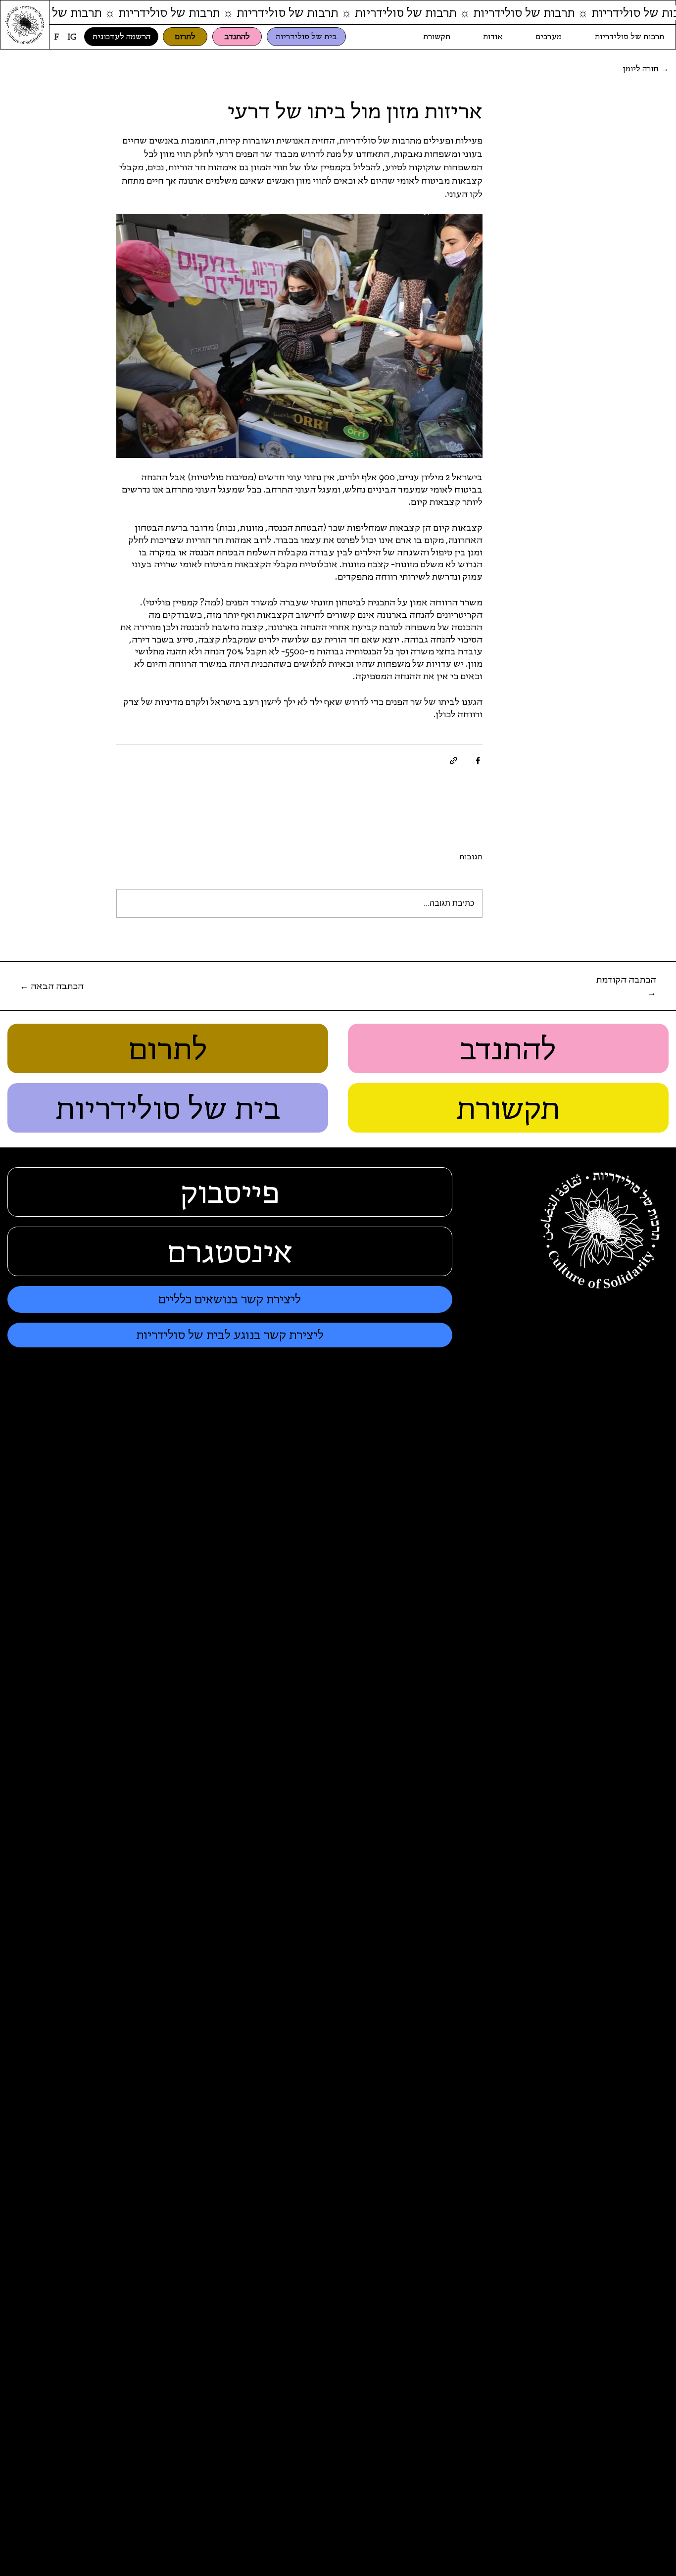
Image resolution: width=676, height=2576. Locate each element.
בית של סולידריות (168, 1108)
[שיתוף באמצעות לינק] (454, 761)
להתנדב (508, 1048)
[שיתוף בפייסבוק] (478, 761)
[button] (621, 986)
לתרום (168, 1048)
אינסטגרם (230, 1251)
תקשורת (508, 1108)
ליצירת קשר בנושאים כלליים (230, 1299)
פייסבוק (230, 1192)
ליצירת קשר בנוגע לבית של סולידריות (230, 1335)
